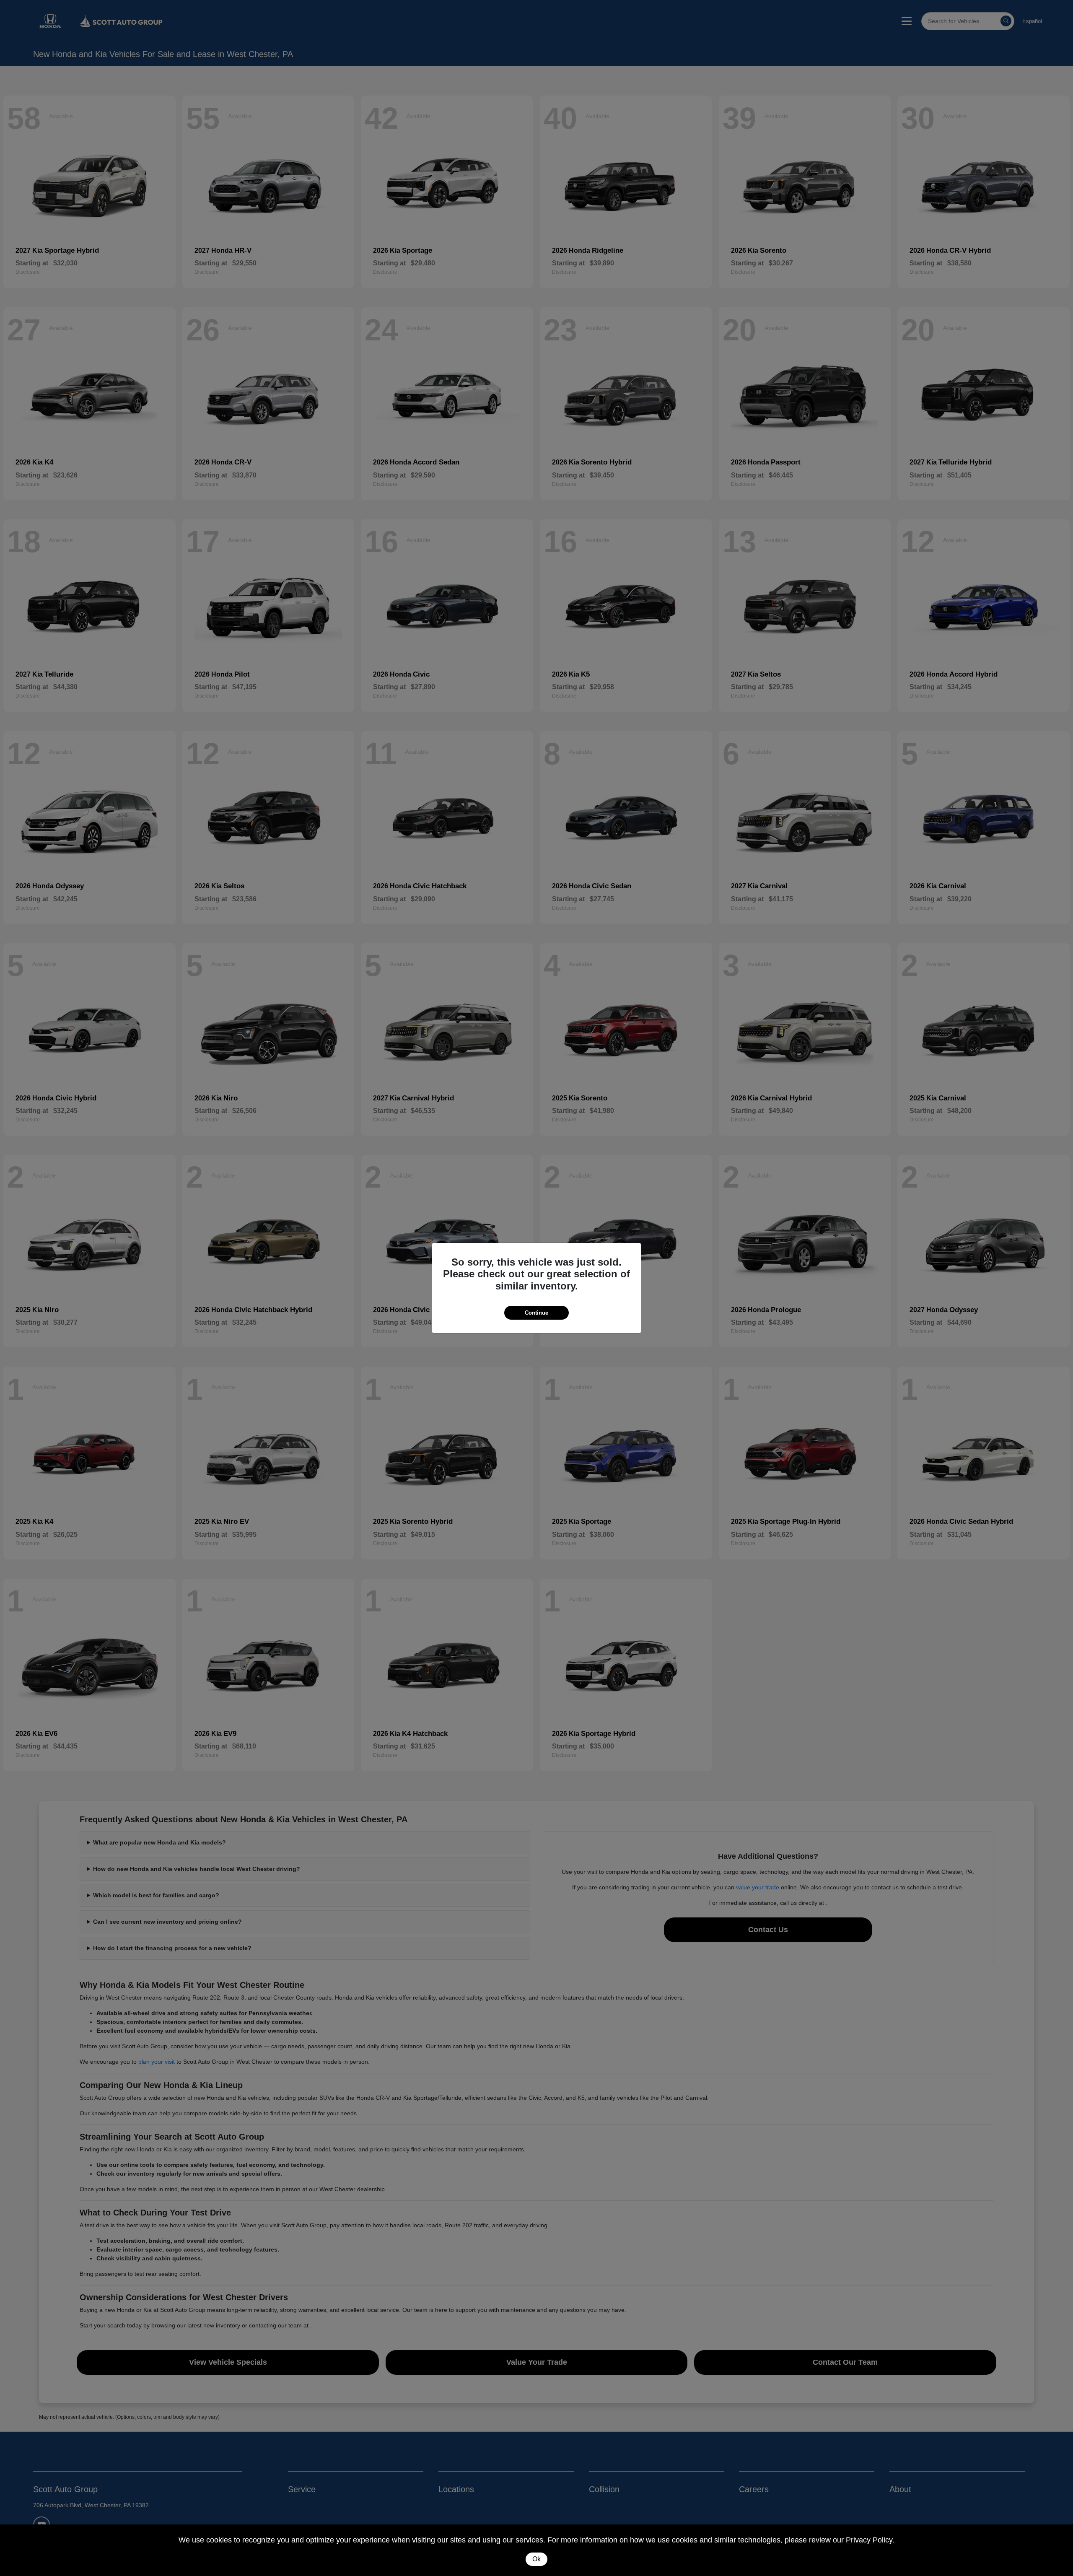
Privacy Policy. (870, 2540)
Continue (536, 1313)
